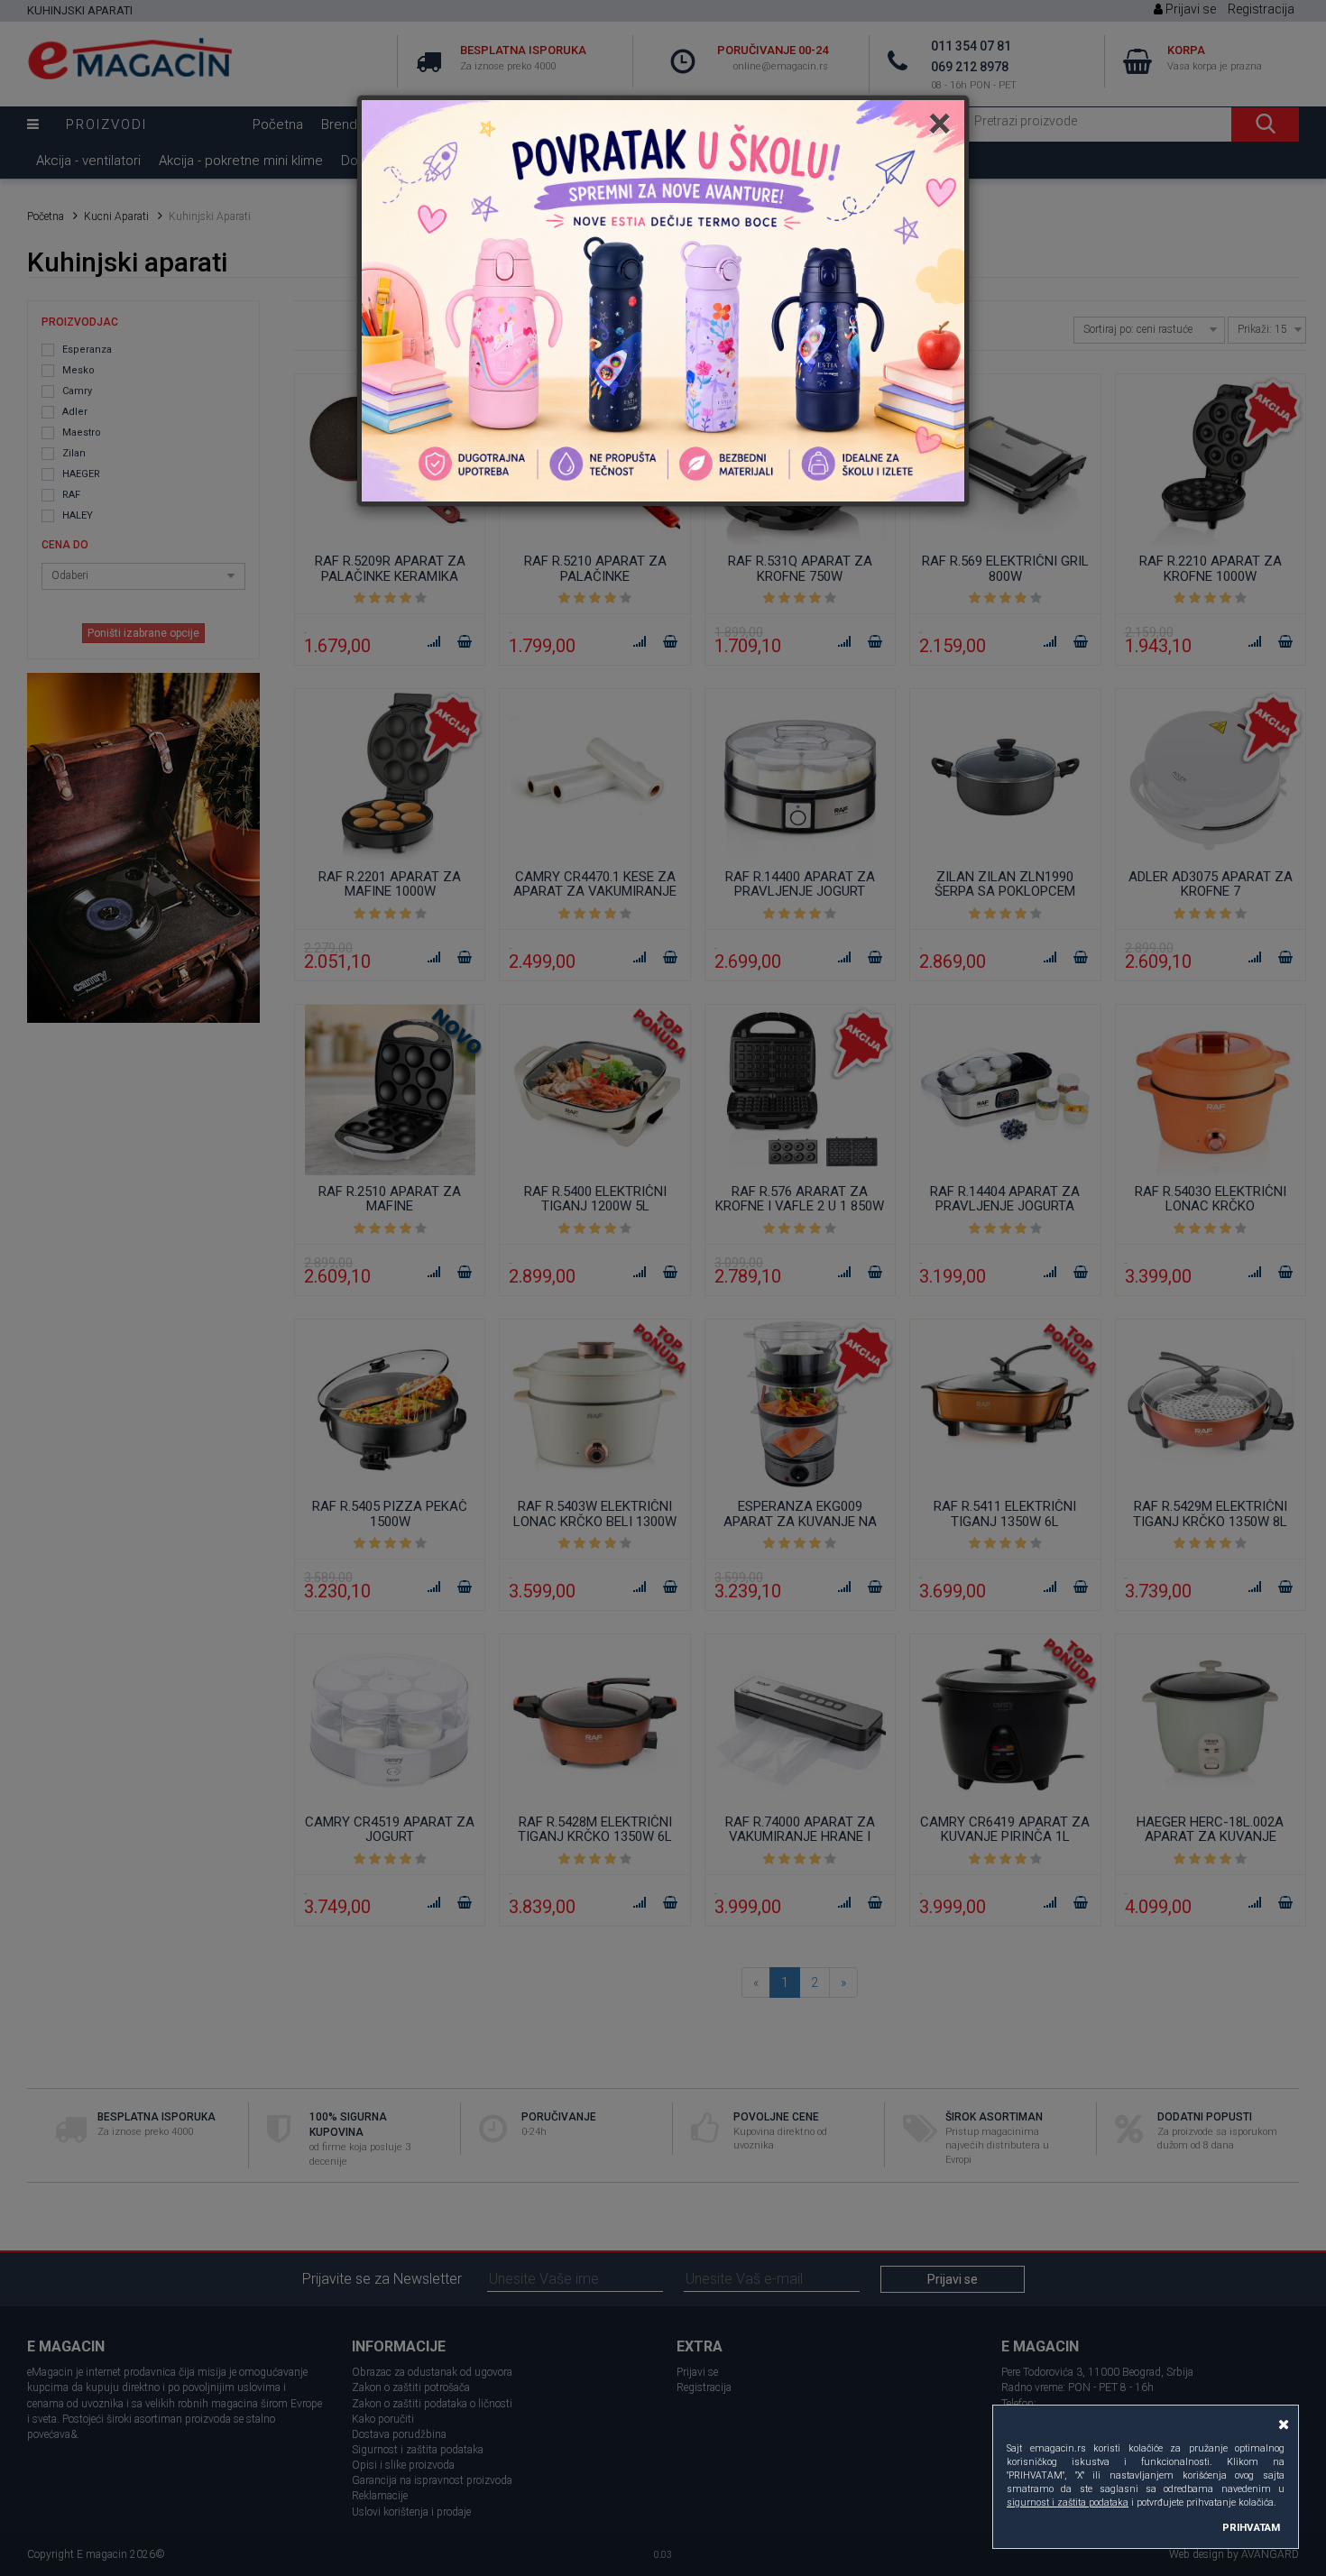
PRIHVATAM (1251, 2527)
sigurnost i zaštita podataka (1068, 2502)
